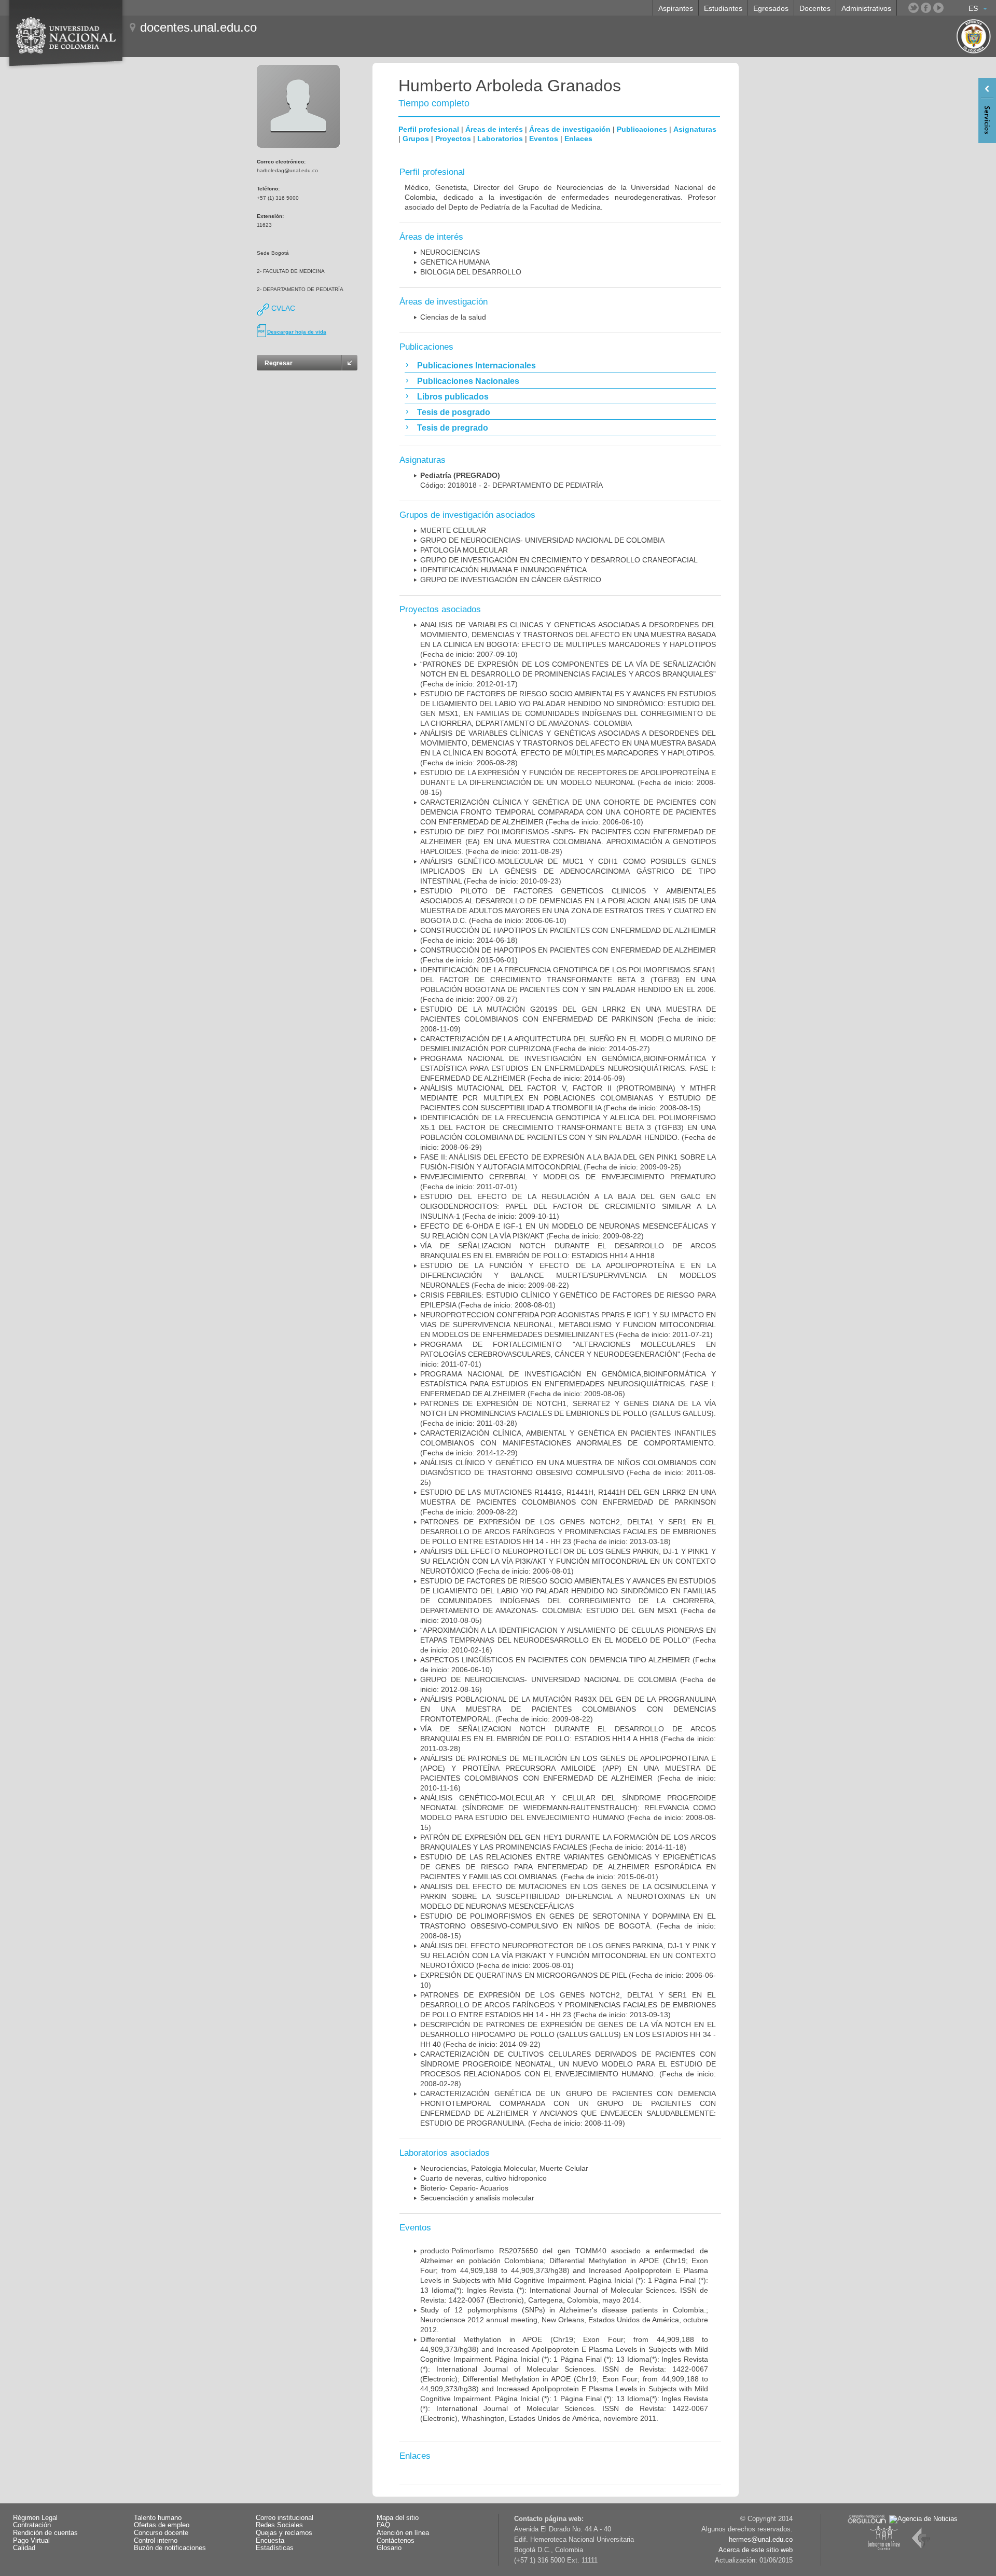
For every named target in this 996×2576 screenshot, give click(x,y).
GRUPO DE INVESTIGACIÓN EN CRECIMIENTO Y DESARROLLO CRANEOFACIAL (559, 560)
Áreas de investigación (570, 129)
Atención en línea (403, 2533)
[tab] (560, 365)
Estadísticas (275, 2548)
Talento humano (158, 2518)
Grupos (416, 139)
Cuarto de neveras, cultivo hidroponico (483, 2178)
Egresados (771, 8)
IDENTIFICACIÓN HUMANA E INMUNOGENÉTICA (503, 570)
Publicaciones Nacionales (468, 381)
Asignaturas (695, 129)
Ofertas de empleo (162, 2525)
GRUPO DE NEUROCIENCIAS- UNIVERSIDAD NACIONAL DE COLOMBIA (542, 540)
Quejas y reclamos (284, 2533)
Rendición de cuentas (45, 2533)
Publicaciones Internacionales (476, 366)
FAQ (383, 2525)
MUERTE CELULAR (453, 530)
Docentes (815, 8)
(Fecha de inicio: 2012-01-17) (568, 674)
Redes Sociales (279, 2525)
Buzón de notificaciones (170, 2548)
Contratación (32, 2525)
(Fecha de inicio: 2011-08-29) (568, 842)
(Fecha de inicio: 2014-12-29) (568, 1443)
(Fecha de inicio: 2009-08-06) (568, 1384)
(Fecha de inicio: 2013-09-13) (568, 2005)
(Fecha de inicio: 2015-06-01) (568, 1867)
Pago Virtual (31, 2541)
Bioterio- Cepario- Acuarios (464, 2188)
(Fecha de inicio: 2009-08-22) (568, 1275)
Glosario (389, 2548)
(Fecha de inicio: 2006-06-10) (568, 812)
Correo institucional (285, 2518)
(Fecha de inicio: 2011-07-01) (568, 1354)
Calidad (24, 2548)
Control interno (156, 2541)
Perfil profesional (429, 129)
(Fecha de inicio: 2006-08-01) (568, 1561)
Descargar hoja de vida (297, 332)
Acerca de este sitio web (756, 2550)
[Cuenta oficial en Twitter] (914, 8)
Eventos (544, 139)
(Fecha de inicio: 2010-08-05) (568, 1601)
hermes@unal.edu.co (761, 2540)
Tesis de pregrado (453, 428)
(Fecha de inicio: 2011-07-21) (568, 1325)
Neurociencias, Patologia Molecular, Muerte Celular (504, 2168)
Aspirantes (676, 8)
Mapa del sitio (398, 2518)
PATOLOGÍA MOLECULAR (464, 550)
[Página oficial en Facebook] (926, 8)
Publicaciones (642, 129)
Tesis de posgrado (454, 412)
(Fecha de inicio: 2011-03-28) (568, 1413)
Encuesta (270, 2541)
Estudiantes (723, 8)
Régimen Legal (35, 2518)
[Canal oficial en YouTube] (938, 8)
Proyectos (453, 139)
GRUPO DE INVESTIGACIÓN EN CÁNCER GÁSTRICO (511, 580)
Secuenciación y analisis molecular (477, 2198)
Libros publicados (453, 397)
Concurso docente (161, 2533)
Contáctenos (396, 2541)
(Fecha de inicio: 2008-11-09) (568, 1019)
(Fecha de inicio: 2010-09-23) (568, 871)
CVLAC (282, 308)
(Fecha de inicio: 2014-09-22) (568, 2034)
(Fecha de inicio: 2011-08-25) (568, 1472)
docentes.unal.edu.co (198, 27)
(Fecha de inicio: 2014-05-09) (568, 1068)
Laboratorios (500, 139)
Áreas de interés (494, 129)
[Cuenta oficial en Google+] (951, 8)
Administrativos (866, 8)
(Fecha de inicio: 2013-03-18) (568, 1532)
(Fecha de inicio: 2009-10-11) (568, 1206)
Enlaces (578, 139)
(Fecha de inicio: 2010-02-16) (568, 1640)
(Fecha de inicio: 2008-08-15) (568, 782)
